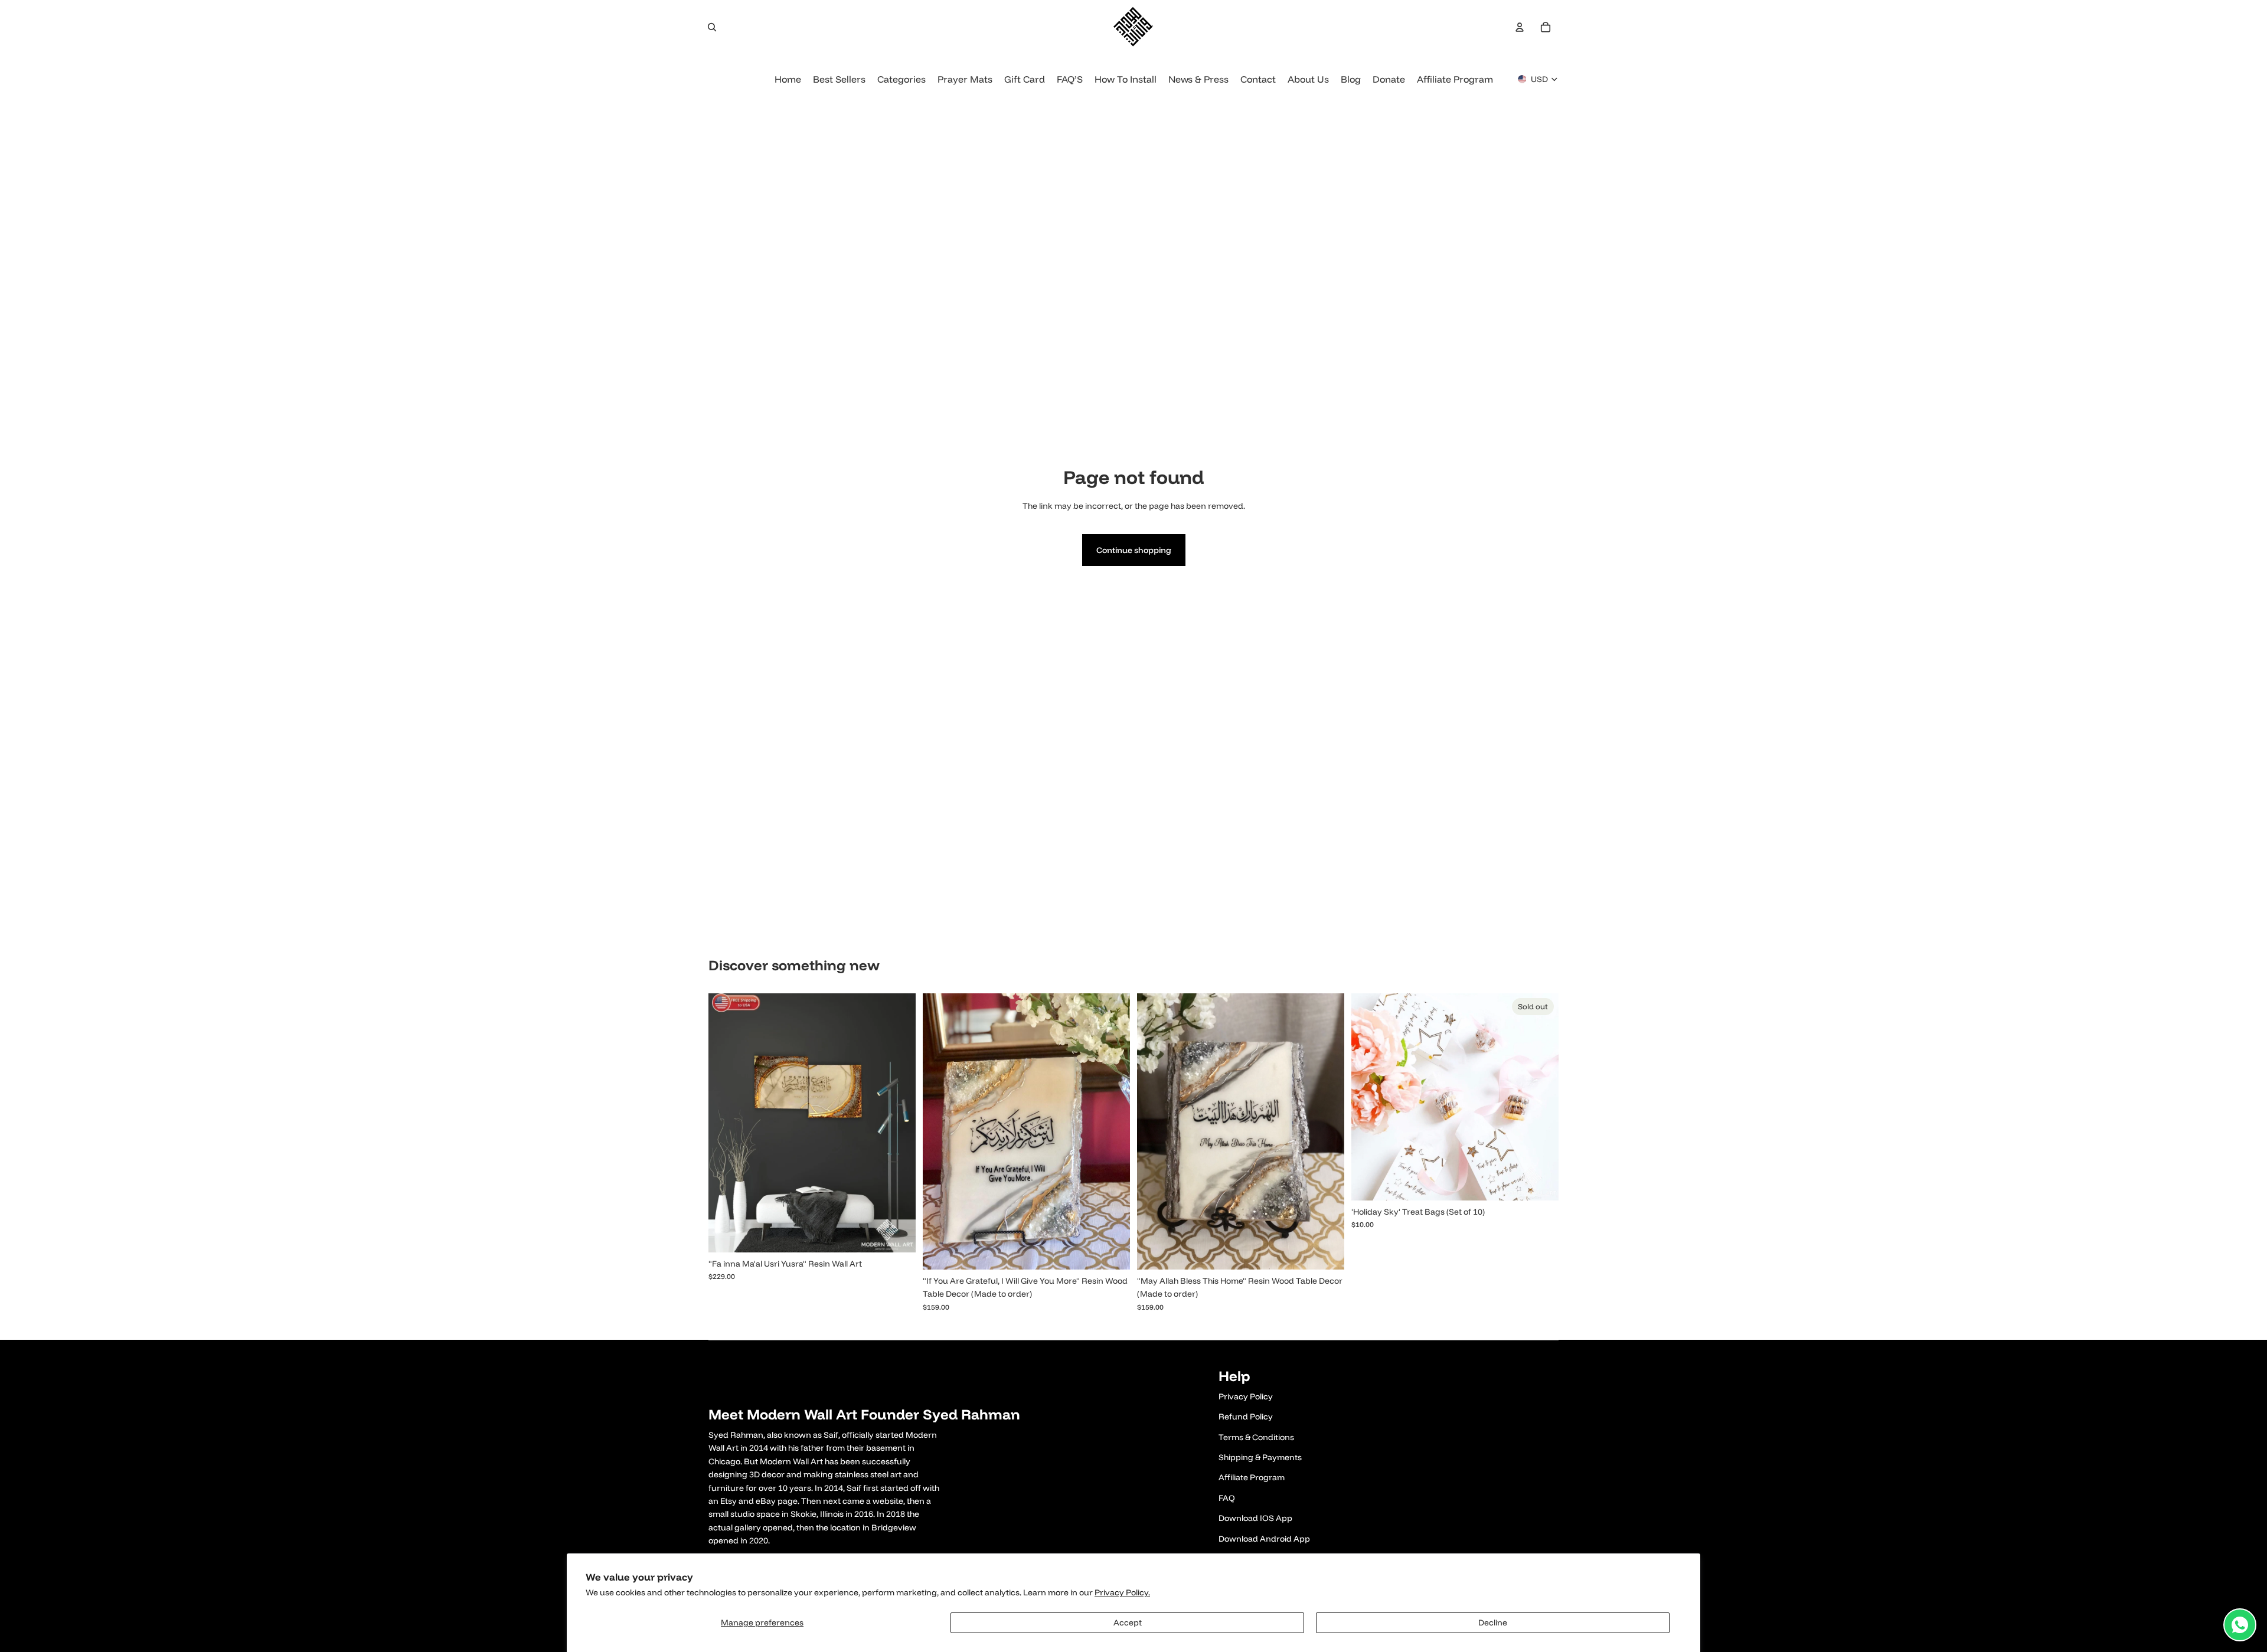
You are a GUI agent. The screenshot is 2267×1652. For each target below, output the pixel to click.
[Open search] (712, 27)
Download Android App (1264, 1539)
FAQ (1227, 1498)
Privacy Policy (1246, 1396)
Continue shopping (1134, 550)
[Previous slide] (726, 1123)
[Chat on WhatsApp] (2240, 1625)
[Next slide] (898, 1123)
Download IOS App (1255, 1518)
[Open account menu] (1520, 27)
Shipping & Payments (1260, 1457)
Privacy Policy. (1122, 1592)
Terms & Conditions (1256, 1437)
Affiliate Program (1252, 1477)
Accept (1128, 1622)
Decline (1493, 1622)
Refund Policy (1246, 1417)
